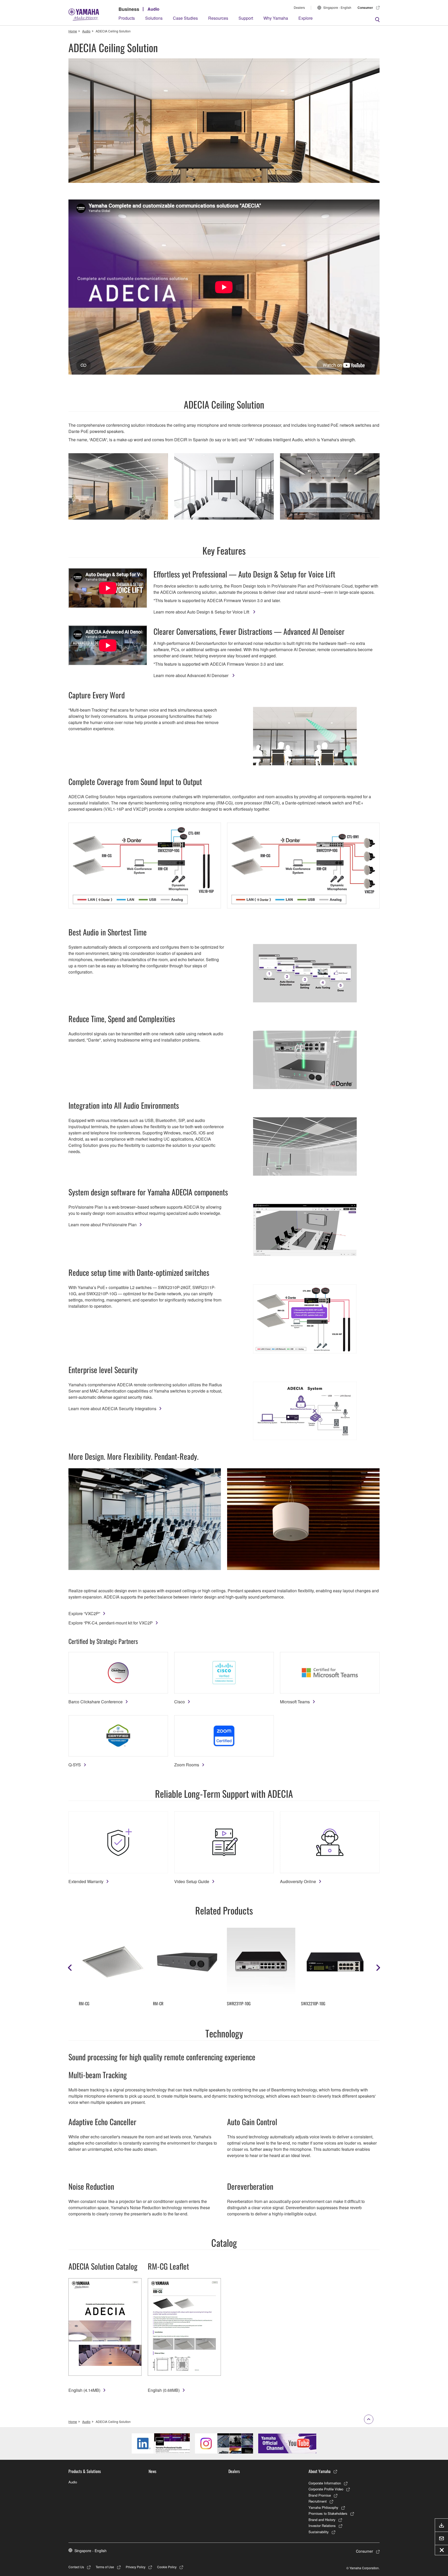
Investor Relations (322, 2526)
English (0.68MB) (164, 2390)
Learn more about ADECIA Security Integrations (112, 1408)
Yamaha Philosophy (323, 2507)
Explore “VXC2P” (84, 1613)
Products (127, 18)
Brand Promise (320, 2495)
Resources (218, 18)
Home (73, 31)
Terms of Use (105, 2567)
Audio (153, 9)
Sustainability (319, 2532)
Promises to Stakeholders (328, 2513)
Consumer (365, 8)
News (152, 2471)
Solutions (154, 18)
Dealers (299, 7)
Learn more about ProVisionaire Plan (103, 1225)
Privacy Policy (136, 2567)
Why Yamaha (276, 18)
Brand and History (322, 2520)
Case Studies (185, 18)
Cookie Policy (167, 2567)
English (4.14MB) (84, 2390)
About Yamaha (320, 2471)
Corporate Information (325, 2483)
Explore (306, 18)
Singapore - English (337, 7)
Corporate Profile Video (326, 2489)
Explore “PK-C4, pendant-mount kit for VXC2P (111, 1623)
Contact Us (76, 2567)
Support (246, 18)
